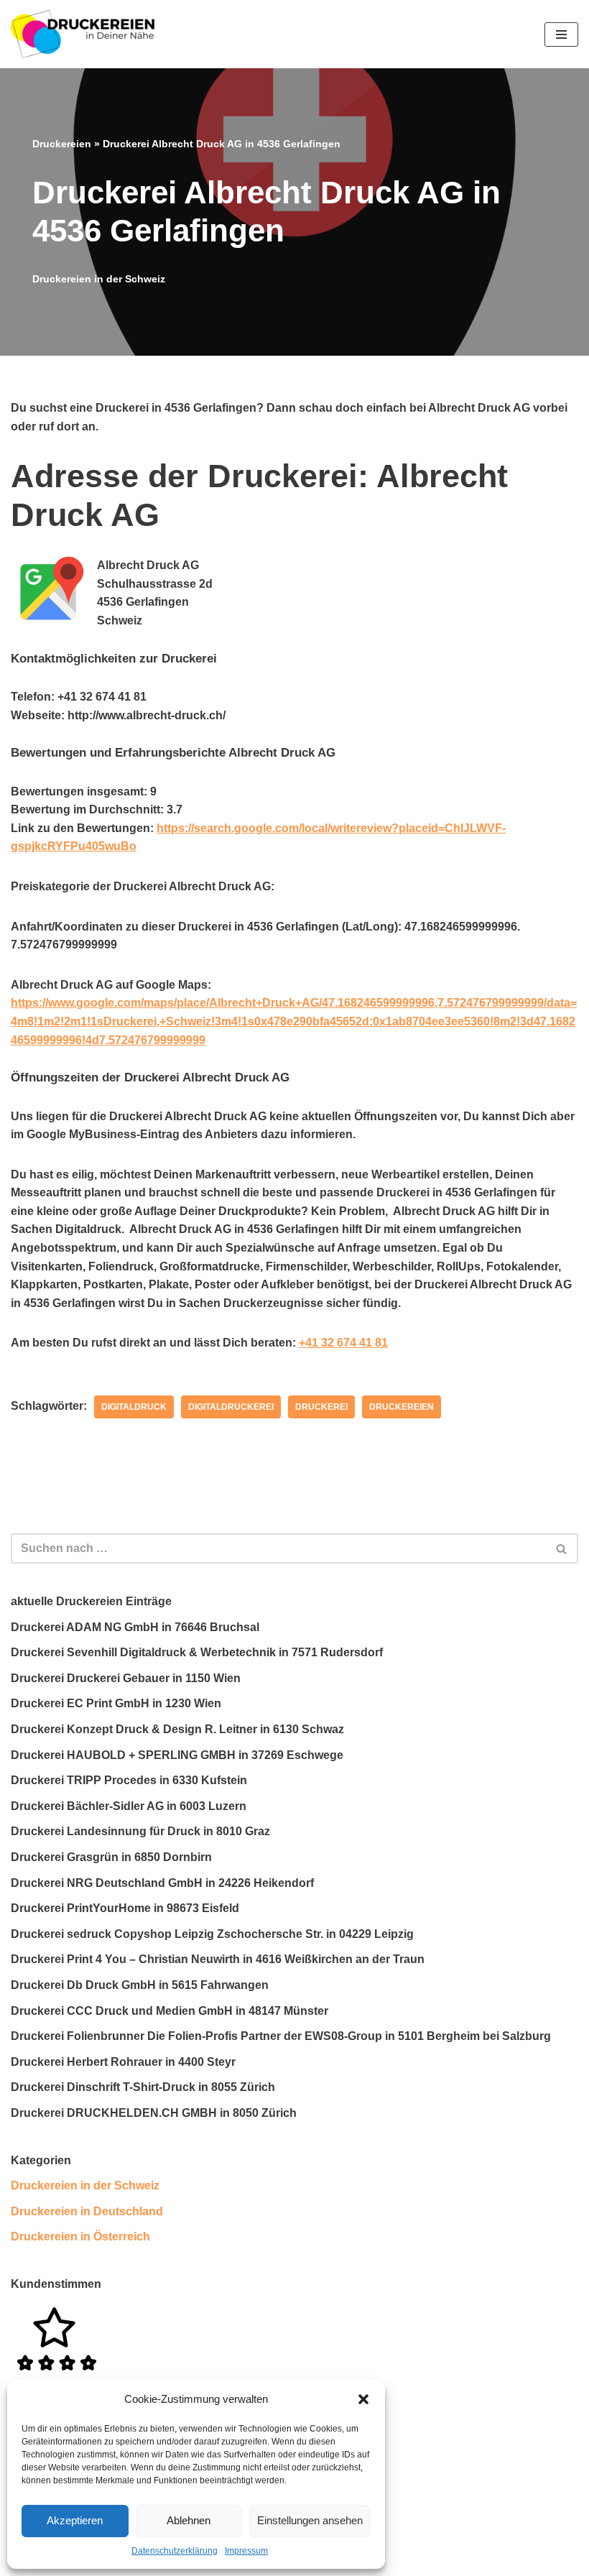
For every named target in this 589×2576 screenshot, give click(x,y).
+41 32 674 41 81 (343, 1343)
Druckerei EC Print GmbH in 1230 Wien (116, 1703)
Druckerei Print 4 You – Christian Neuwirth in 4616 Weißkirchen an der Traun (218, 1959)
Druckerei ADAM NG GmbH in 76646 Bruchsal (135, 1627)
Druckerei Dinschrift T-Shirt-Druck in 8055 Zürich (143, 2087)
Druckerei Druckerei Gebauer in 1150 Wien (126, 1678)
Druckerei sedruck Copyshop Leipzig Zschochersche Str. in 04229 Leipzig (212, 1934)
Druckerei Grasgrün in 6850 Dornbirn (111, 1857)
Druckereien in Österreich (80, 2236)
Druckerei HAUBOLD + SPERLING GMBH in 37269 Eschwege (177, 1755)
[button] (363, 2399)
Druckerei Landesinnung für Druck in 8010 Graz (140, 1831)
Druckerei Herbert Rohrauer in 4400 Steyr (123, 2062)
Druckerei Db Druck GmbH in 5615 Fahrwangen (140, 1985)
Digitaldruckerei (231, 1407)
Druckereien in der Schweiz (99, 279)
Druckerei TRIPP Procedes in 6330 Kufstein (129, 1780)
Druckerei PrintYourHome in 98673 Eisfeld (125, 1908)
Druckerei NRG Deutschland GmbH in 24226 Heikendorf (162, 1883)
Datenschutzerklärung (175, 2551)
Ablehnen (189, 2520)
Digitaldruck (134, 1407)
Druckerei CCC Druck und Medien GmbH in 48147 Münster (170, 2011)
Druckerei (321, 1407)
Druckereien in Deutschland (87, 2211)
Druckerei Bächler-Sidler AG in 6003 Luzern (129, 1806)
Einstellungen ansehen (310, 2520)
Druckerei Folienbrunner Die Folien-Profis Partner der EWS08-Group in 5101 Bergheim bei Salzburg (281, 2036)
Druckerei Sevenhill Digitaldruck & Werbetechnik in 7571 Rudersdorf (197, 1652)
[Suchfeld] (562, 1548)
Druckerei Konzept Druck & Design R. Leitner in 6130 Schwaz (177, 1729)
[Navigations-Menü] (561, 34)
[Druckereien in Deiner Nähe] (83, 34)
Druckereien (62, 144)
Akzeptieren (75, 2520)
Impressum (246, 2551)
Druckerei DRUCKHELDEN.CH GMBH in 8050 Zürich (154, 2113)
